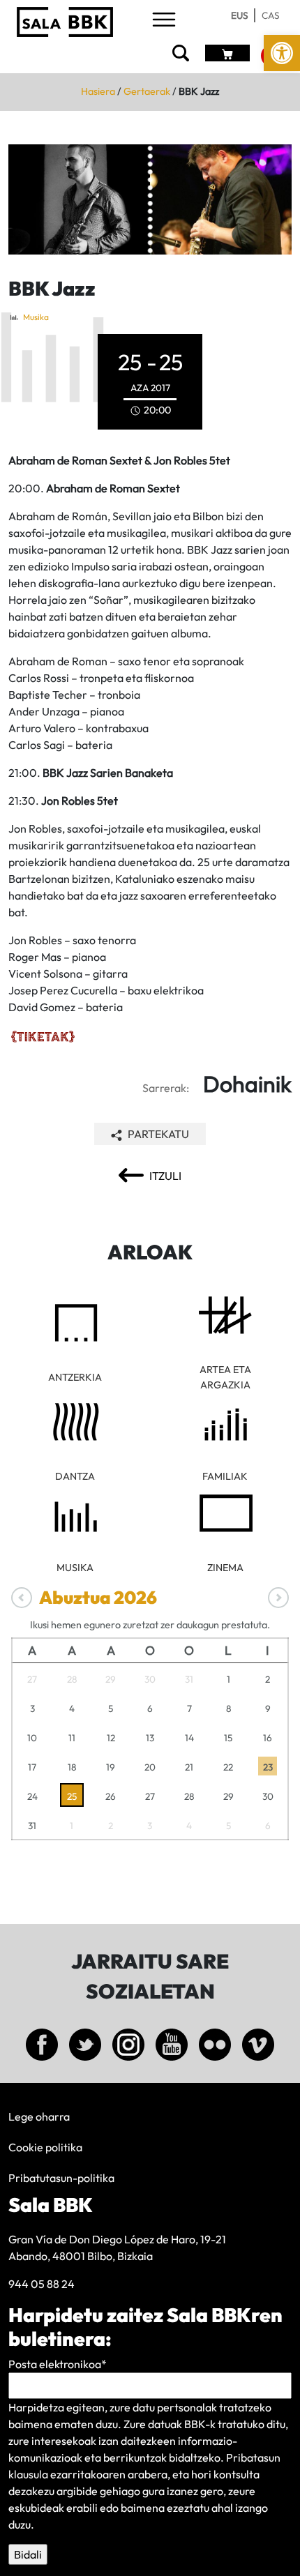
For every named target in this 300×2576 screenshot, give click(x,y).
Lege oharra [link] (39, 2116)
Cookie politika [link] (45, 2147)
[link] (282, 53)
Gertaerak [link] (147, 91)
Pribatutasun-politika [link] (61, 2178)
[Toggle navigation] (164, 21)
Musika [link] (36, 317)
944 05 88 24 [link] (42, 2284)
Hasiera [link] (98, 91)
